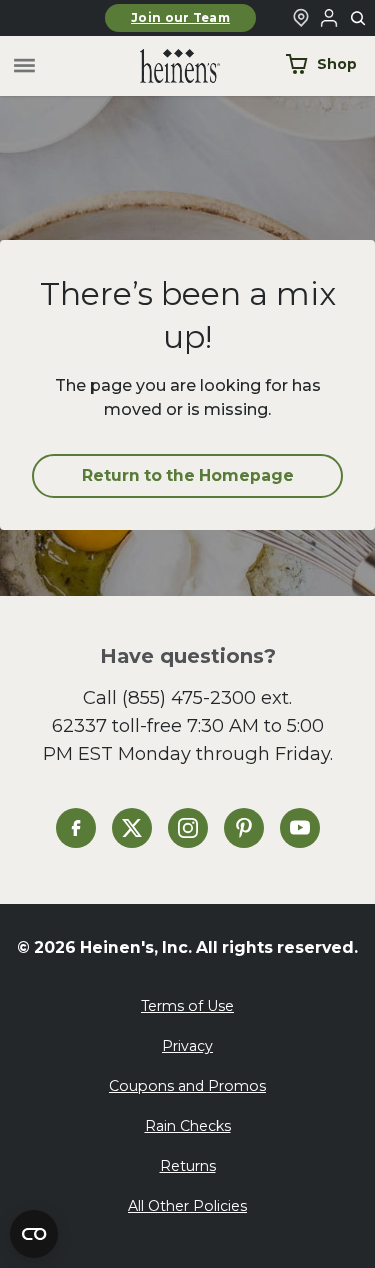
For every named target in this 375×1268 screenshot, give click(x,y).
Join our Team (180, 18)
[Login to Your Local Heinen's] (329, 18)
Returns (188, 1166)
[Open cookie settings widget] (34, 1234)
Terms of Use (187, 1006)
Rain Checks (188, 1126)
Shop (337, 64)
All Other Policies (187, 1206)
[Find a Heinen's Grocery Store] (301, 18)
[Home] (164, 66)
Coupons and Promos (187, 1086)
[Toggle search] (359, 19)
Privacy (187, 1046)
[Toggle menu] (24, 66)
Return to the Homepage (188, 475)
